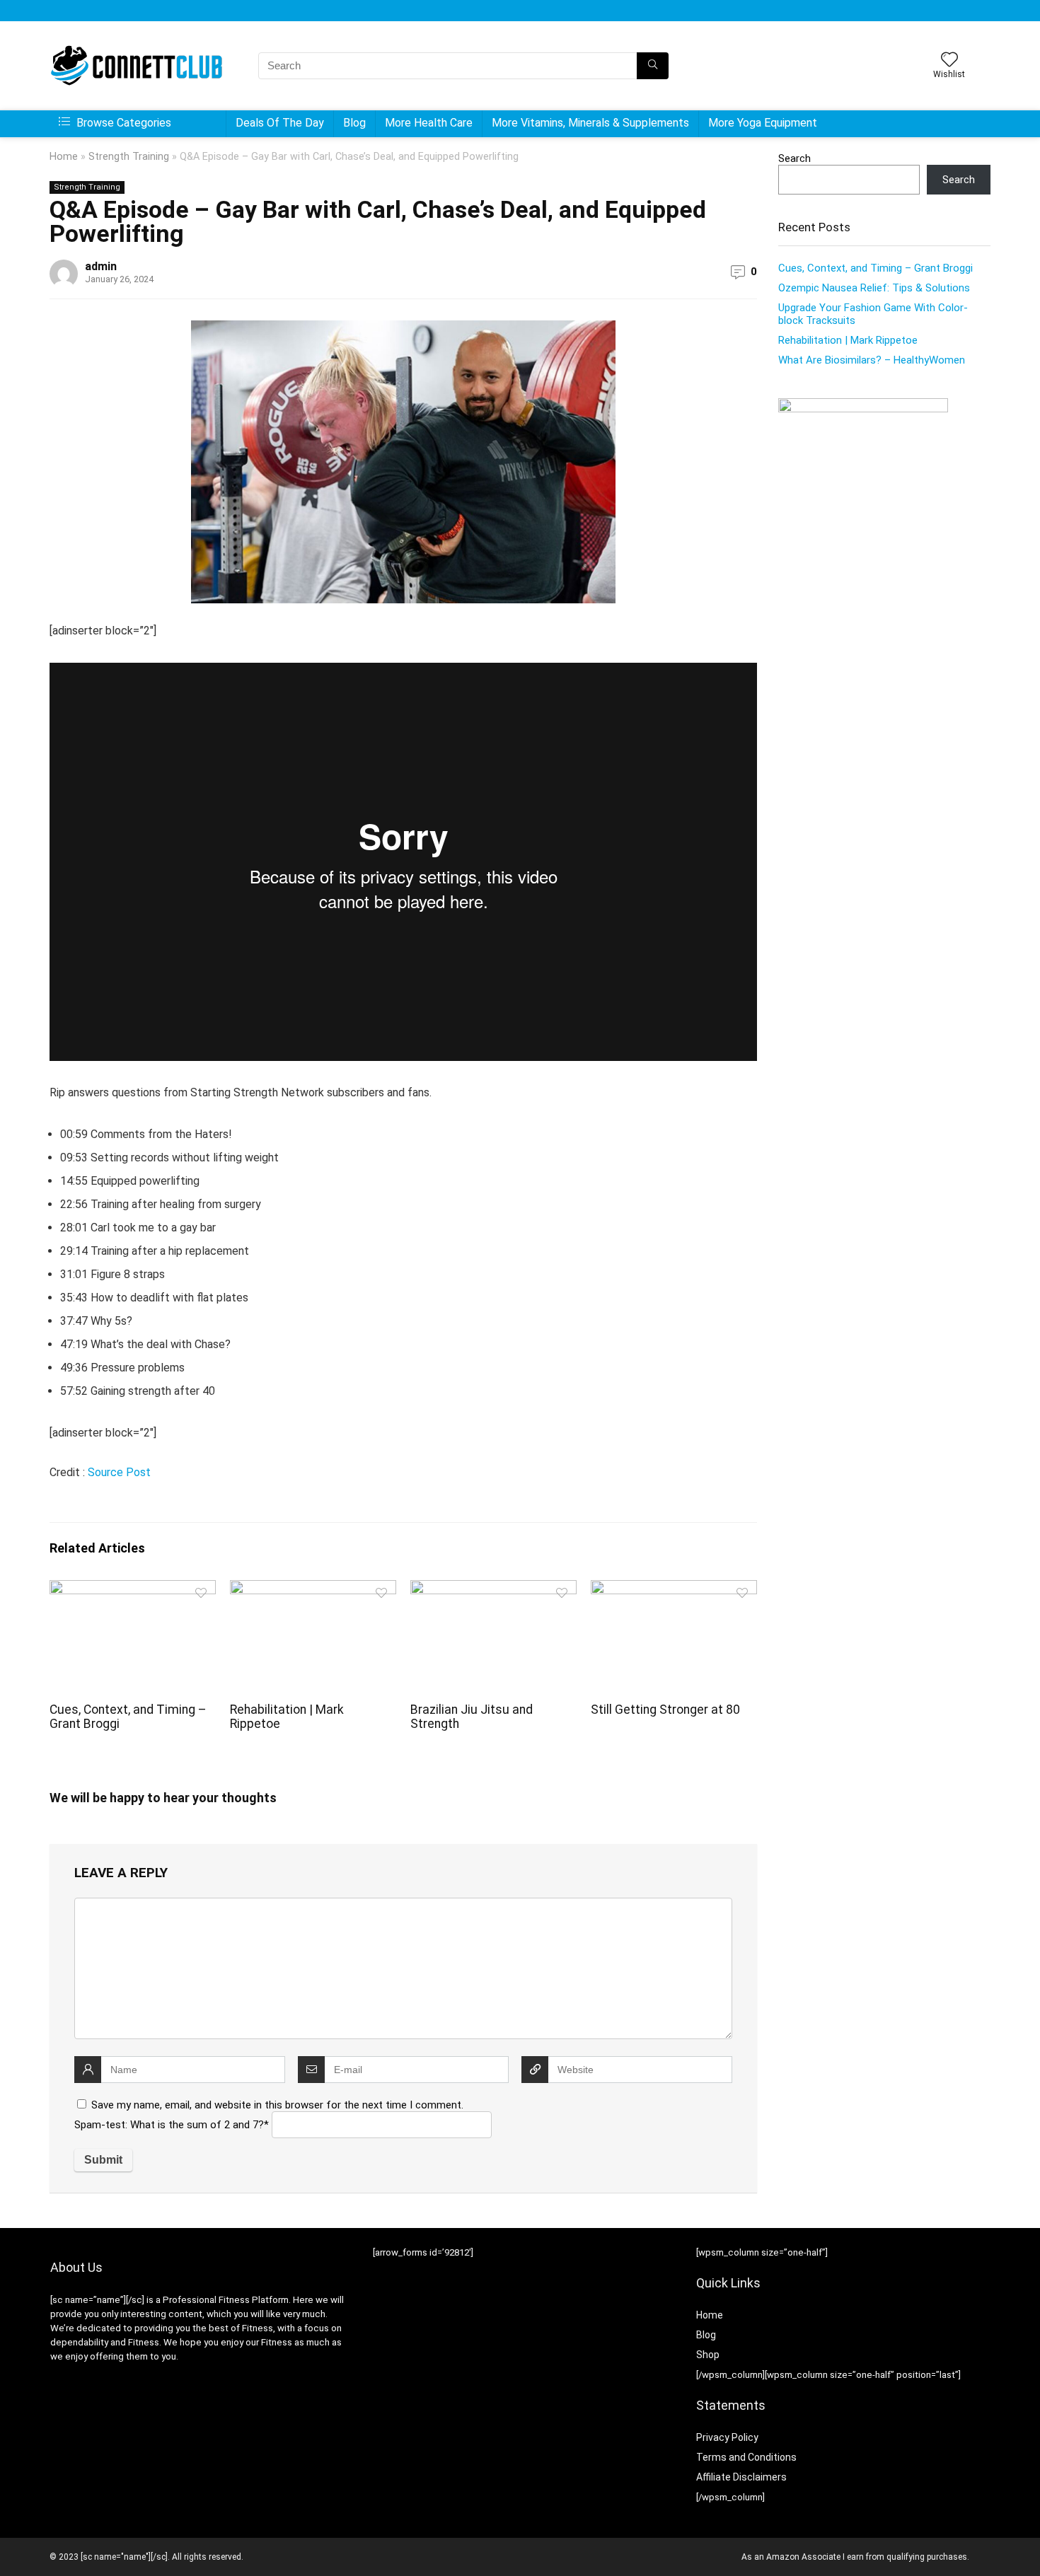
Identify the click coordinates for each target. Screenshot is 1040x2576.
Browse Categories (122, 123)
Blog (354, 123)
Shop (708, 2355)
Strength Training (129, 157)
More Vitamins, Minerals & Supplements (590, 123)
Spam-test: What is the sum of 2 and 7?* (172, 2125)
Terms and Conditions (746, 2457)
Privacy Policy (727, 2437)
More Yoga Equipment (763, 123)
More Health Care (429, 123)
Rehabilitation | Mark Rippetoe (848, 340)
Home (64, 157)
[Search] (653, 66)
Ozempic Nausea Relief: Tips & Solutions (874, 288)
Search (795, 158)
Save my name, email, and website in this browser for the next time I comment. (277, 2105)
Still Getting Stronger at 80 (665, 1710)
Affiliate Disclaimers (741, 2477)
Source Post (119, 1472)
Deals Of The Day (280, 123)
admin (101, 266)
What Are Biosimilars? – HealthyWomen (872, 360)
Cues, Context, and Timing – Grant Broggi (876, 268)
